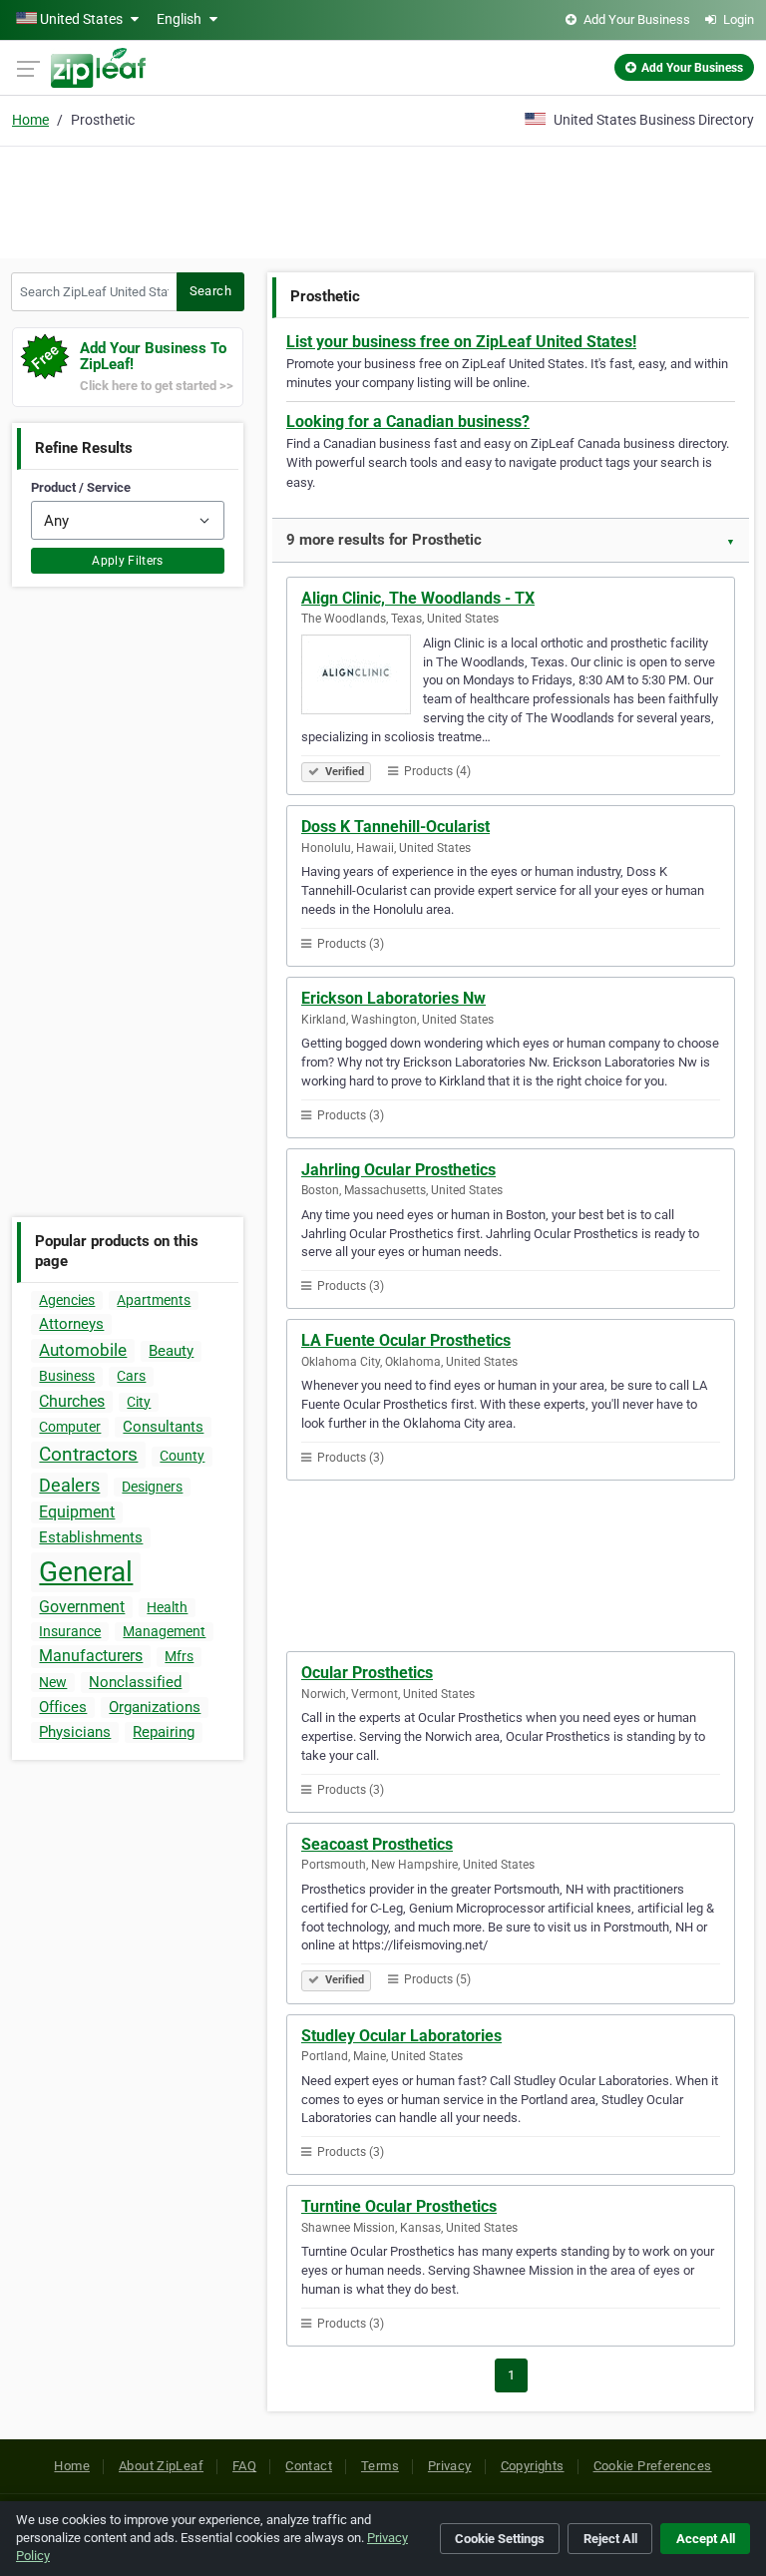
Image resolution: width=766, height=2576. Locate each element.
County (182, 1456)
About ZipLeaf (161, 2466)
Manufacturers (91, 1656)
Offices (63, 1707)
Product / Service (81, 487)
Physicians (75, 1732)
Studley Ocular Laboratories (401, 2036)
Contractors (88, 1454)
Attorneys (71, 1324)
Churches (72, 1401)
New (53, 1682)
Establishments (91, 1537)
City (139, 1402)
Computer (70, 1427)
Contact (309, 2466)
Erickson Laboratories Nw (393, 998)
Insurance (70, 1631)
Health (167, 1607)
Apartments (154, 1300)
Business (67, 1376)
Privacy (450, 2466)
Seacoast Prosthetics (377, 1844)
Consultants (163, 1427)
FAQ (244, 2466)
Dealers (69, 1485)
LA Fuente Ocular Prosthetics (406, 1340)
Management (164, 1631)
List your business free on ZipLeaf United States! (461, 342)
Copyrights (533, 2466)
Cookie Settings (500, 2539)
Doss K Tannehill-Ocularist (395, 827)
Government (82, 1607)
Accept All (706, 2539)
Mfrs (179, 1656)
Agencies (67, 1300)
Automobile (83, 1350)
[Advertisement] (383, 200)
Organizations (155, 1707)
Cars (131, 1376)
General (86, 1572)
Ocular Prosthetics (367, 1673)
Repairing (164, 1732)
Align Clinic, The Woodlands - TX (418, 598)
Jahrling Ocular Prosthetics (398, 1170)
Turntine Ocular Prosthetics (399, 2206)
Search (210, 291)
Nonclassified (135, 1682)
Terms (380, 2466)
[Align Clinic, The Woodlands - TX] (362, 677)
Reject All (610, 2539)
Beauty (171, 1351)
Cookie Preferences (653, 2466)
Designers (152, 1487)
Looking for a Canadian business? (408, 422)
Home (30, 120)
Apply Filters (128, 561)
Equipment (77, 1512)
